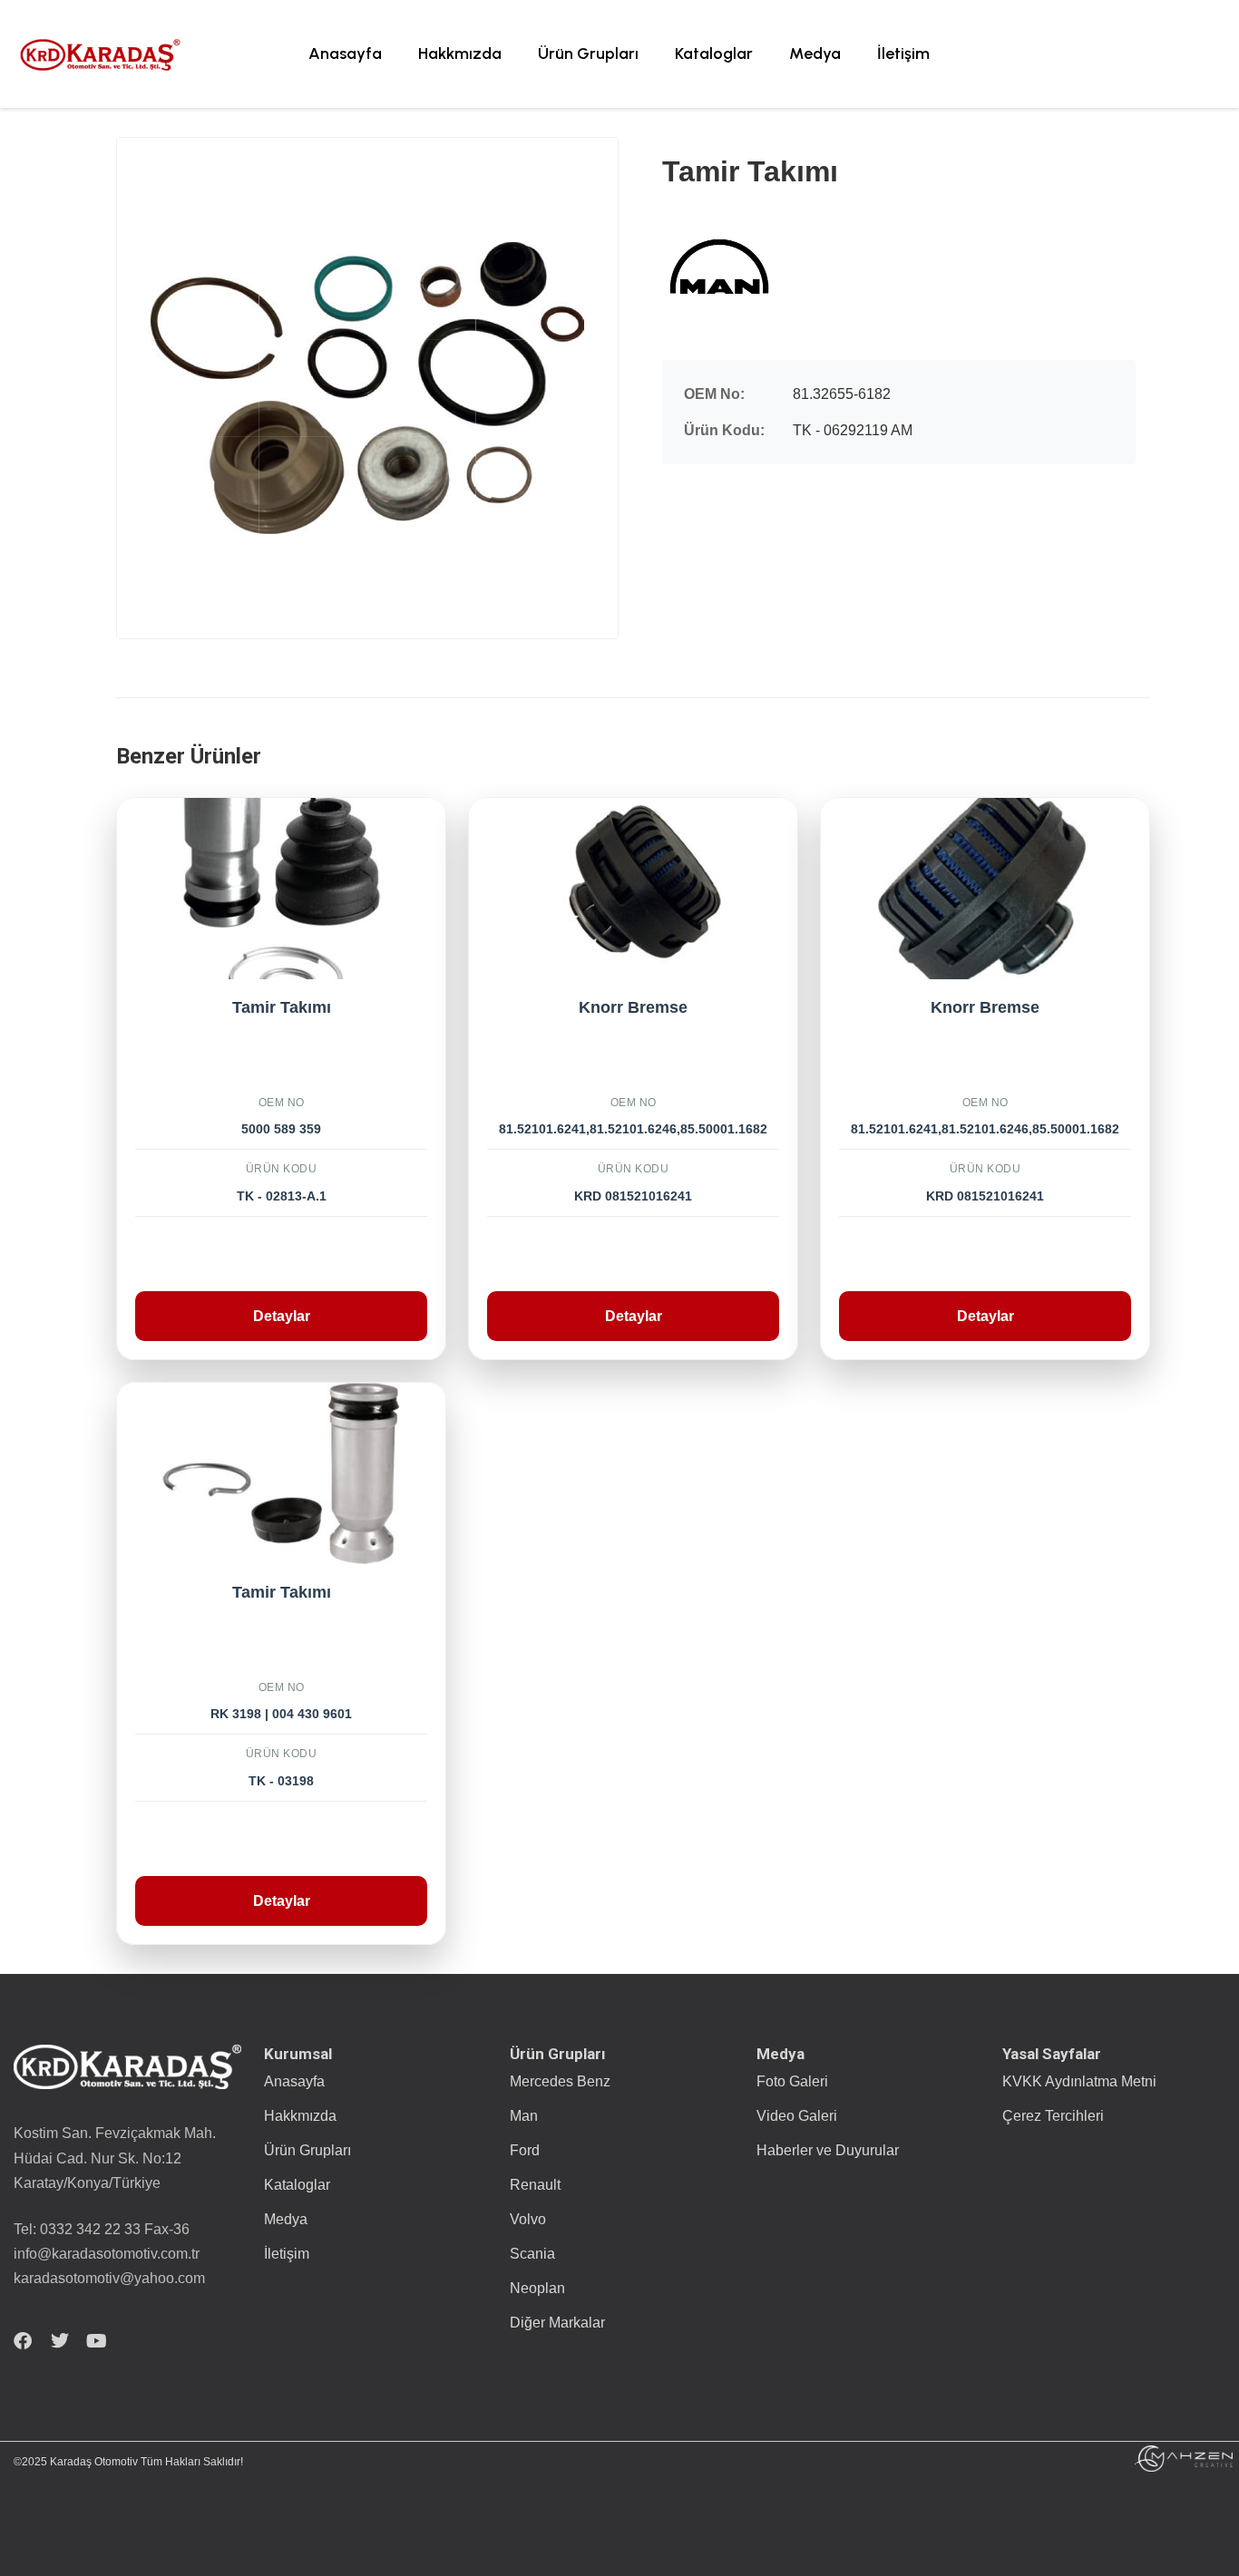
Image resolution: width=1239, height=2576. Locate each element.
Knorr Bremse (633, 1007)
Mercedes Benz (560, 2081)
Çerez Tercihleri (1053, 2116)
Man (524, 2116)
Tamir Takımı (282, 1007)
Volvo (528, 2219)
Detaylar (282, 1316)
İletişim (903, 53)
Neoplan (537, 2288)
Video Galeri (797, 2116)
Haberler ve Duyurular (828, 2150)
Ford (525, 2150)
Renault (535, 2185)
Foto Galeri (792, 2081)
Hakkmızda (460, 53)
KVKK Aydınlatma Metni (1079, 2081)
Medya (815, 53)
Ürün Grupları (588, 53)
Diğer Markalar (557, 2323)
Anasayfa (345, 53)
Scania (532, 2254)
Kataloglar (714, 53)
